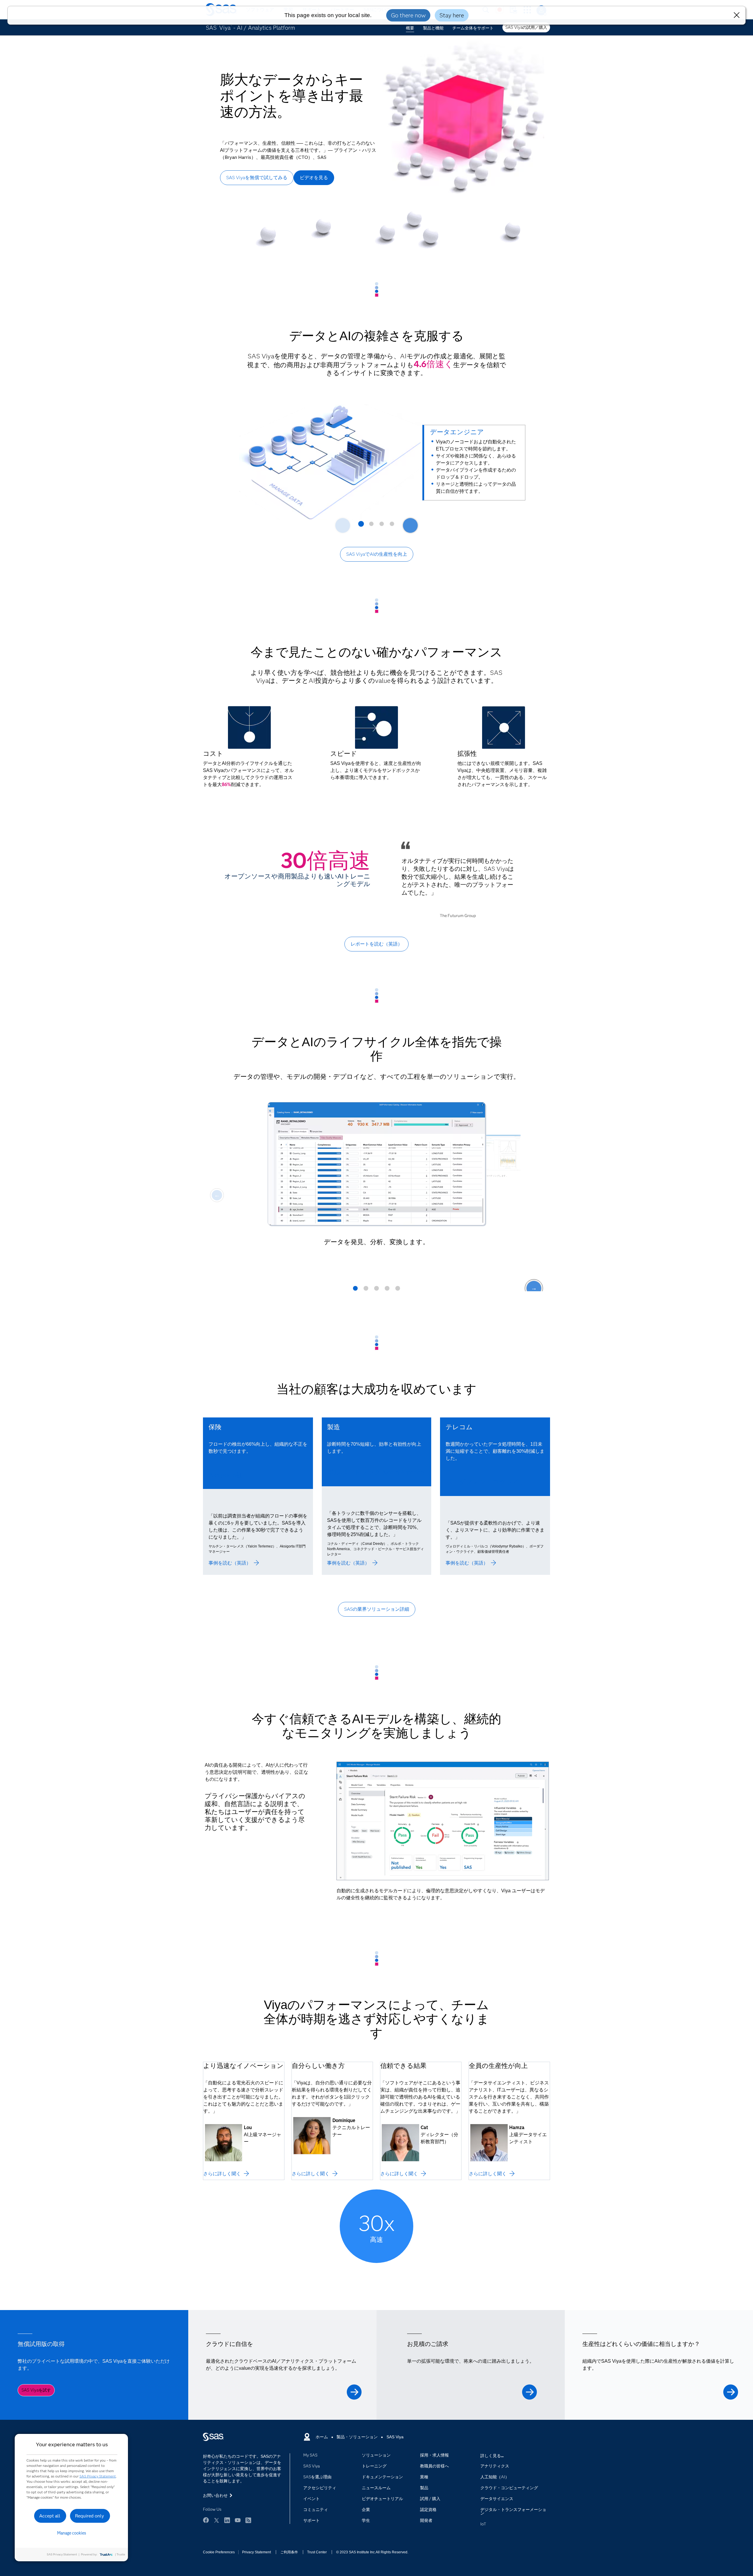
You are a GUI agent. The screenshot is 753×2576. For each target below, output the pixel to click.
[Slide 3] (382, 526)
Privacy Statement (256, 2552)
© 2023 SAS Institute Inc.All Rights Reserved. (372, 2552)
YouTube (238, 2520)
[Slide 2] (371, 526)
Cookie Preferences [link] (219, 2552)
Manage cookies (72, 2533)
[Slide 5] (398, 1290)
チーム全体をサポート (473, 28)
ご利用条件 (289, 2552)
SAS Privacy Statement (98, 2476)
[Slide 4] (392, 526)
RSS (248, 2520)
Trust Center (317, 2552)
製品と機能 (433, 28)
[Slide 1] (361, 526)
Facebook (206, 2520)
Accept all (50, 2516)
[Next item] (410, 525)
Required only (90, 2516)
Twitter (216, 2520)
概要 (410, 28)
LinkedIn (227, 2520)
